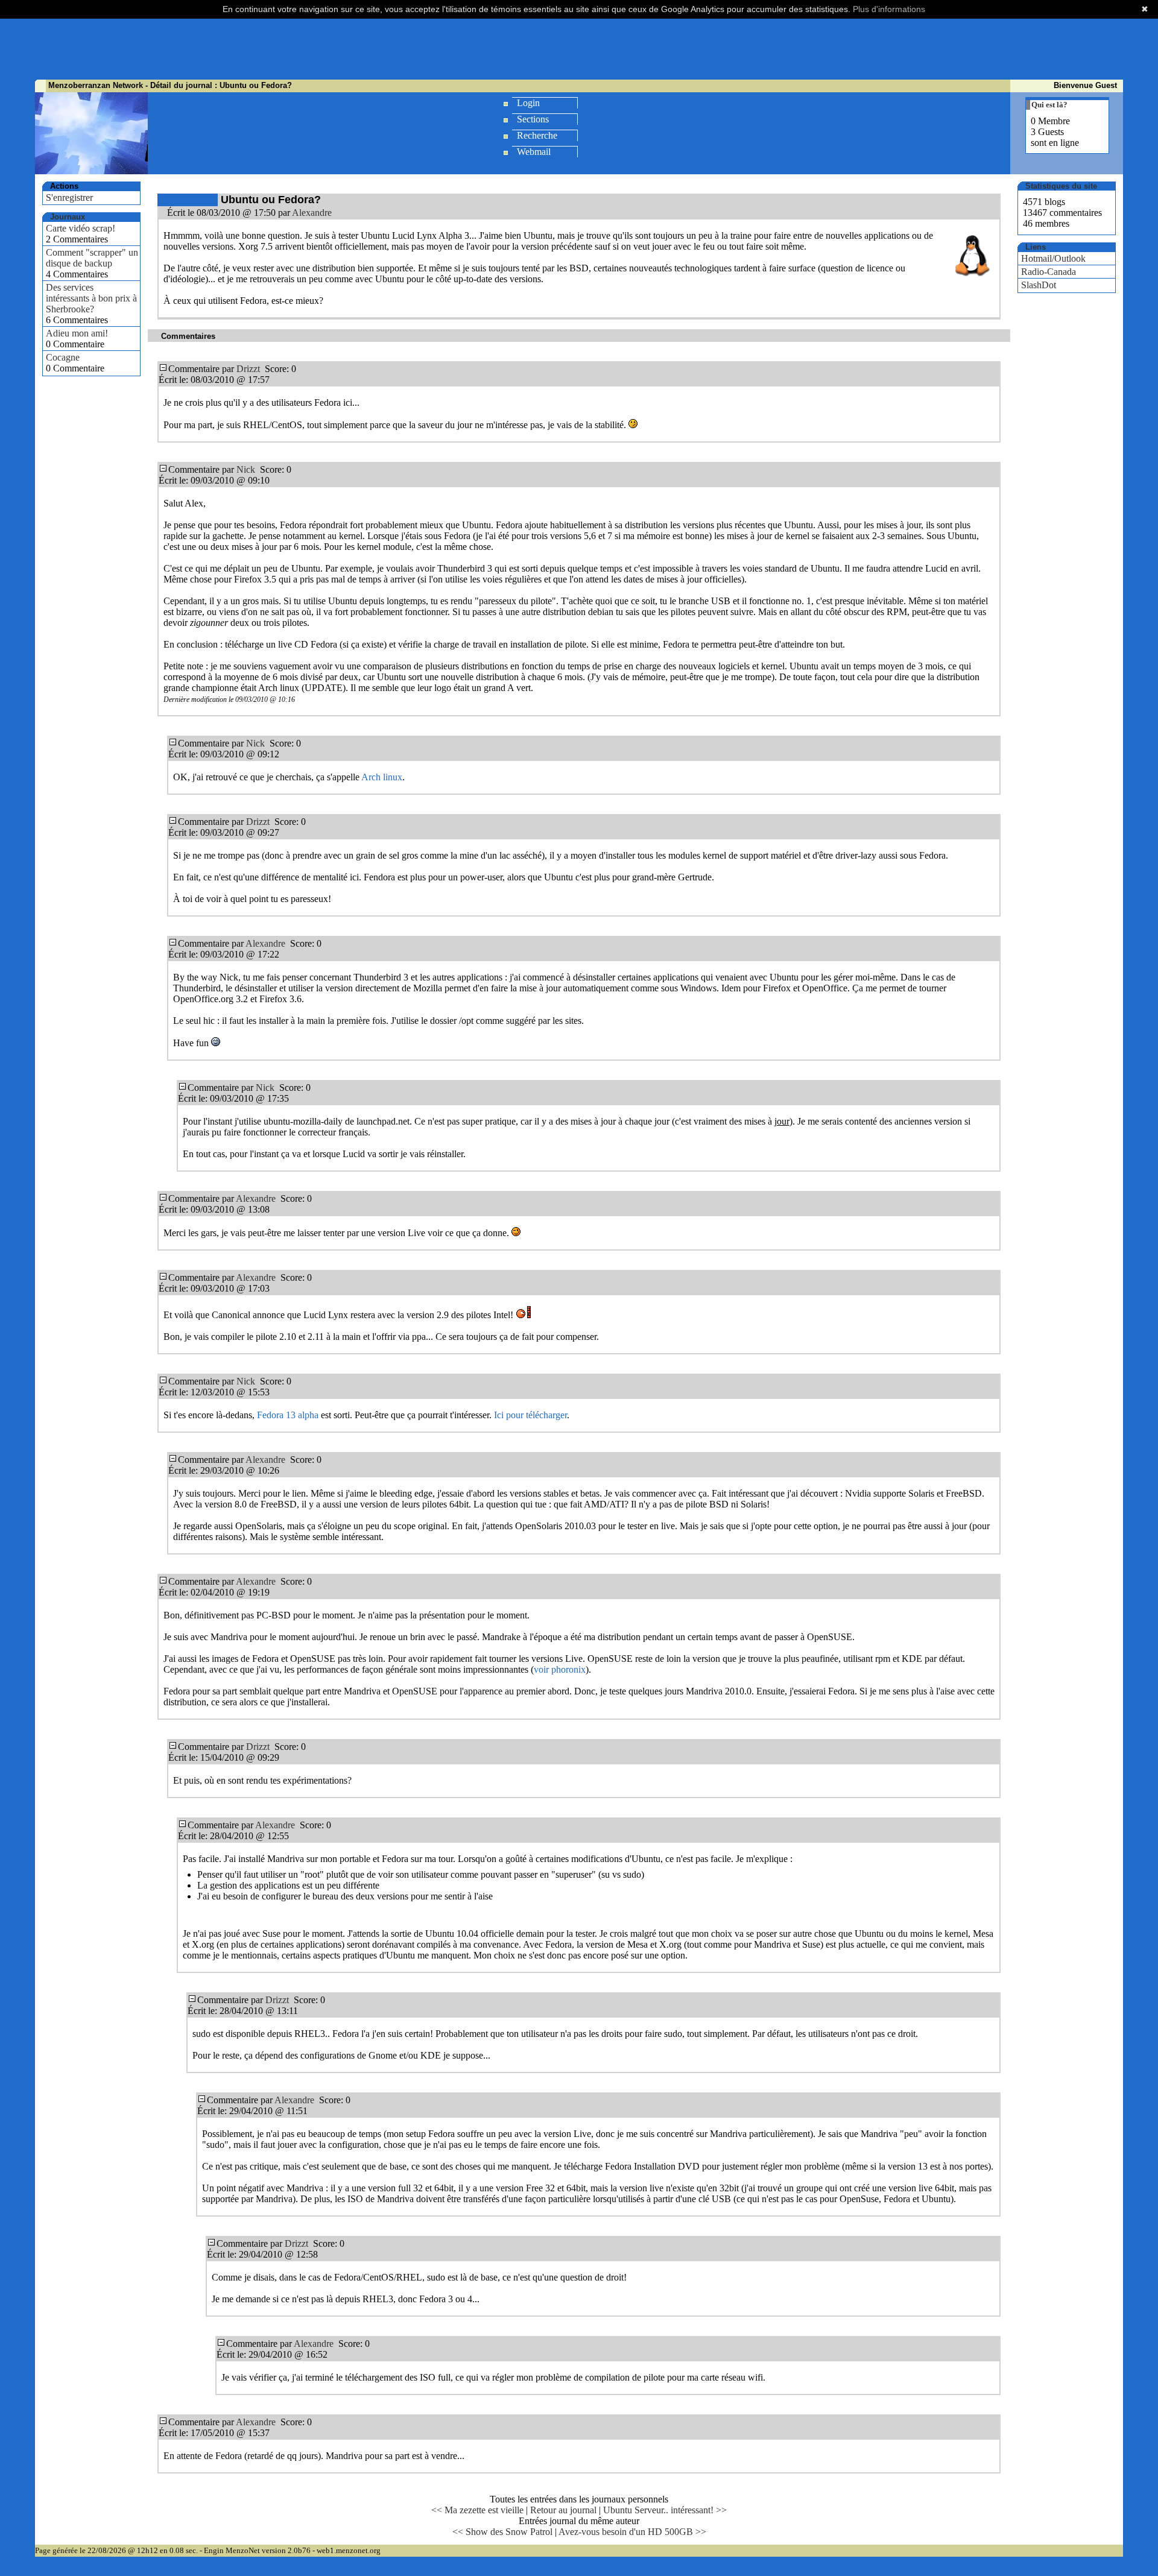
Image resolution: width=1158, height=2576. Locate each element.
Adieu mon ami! (77, 333)
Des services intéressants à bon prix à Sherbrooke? (91, 298)
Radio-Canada (1049, 272)
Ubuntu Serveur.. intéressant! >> (665, 2510)
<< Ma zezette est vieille (477, 2510)
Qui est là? (1049, 105)
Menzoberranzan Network (96, 85)
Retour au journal (563, 2510)
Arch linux (382, 777)
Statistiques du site (1061, 186)
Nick (246, 469)
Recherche (537, 135)
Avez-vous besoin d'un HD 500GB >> (632, 2532)
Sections (533, 119)
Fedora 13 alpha (288, 1415)
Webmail (534, 152)
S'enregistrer (69, 197)
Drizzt (248, 369)
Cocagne (63, 357)
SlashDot (1039, 285)
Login (528, 103)
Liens (1036, 247)
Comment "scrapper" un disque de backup (92, 258)
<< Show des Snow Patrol (502, 2532)
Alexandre (312, 213)
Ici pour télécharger (530, 1415)
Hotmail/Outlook (1053, 258)
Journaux (68, 217)
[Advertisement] (579, 50)
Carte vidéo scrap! (81, 228)
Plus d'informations (889, 9)
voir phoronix (560, 1669)
